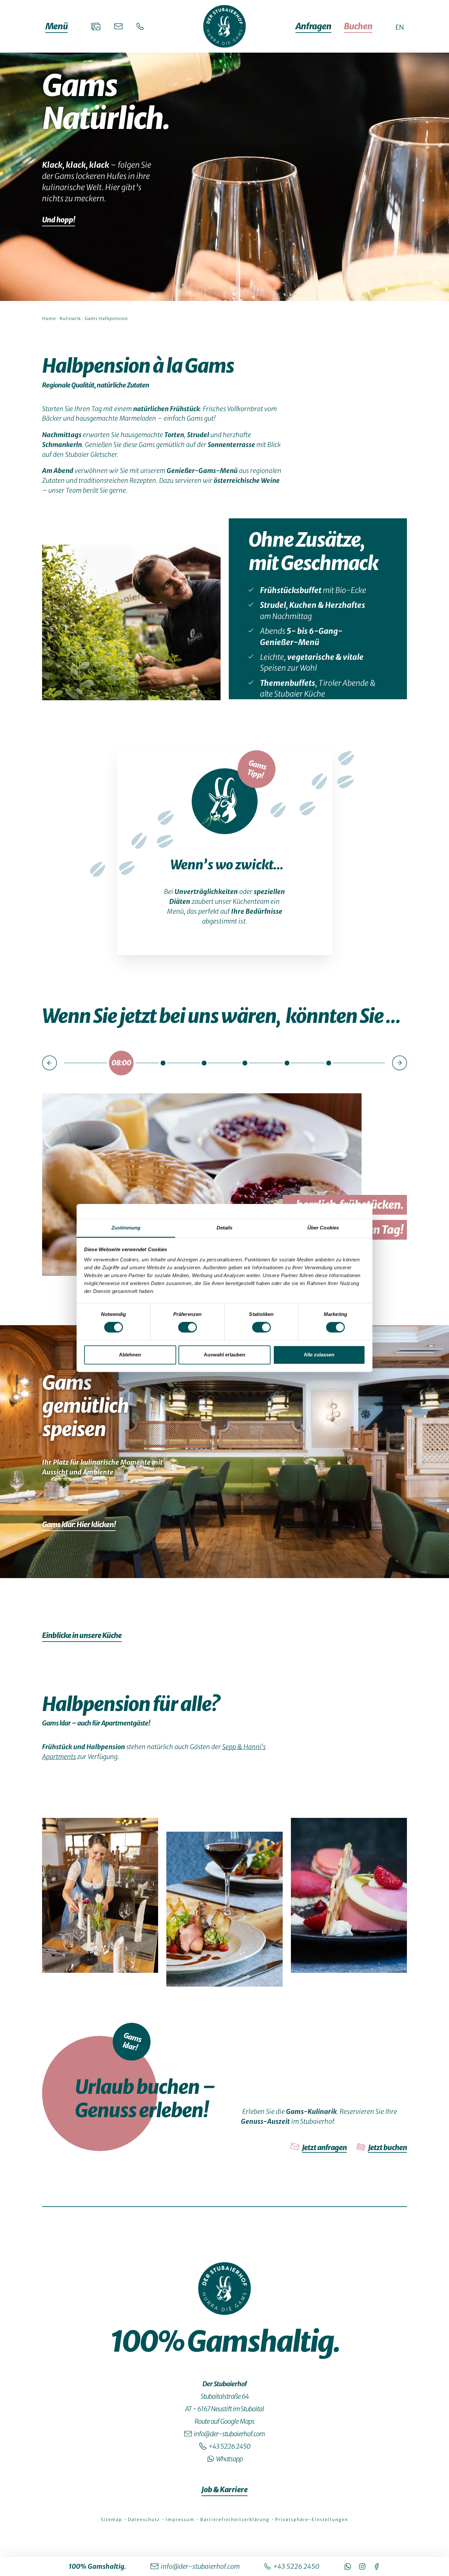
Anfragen (313, 26)
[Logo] (225, 2289)
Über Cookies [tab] (323, 1228)
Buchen (358, 26)
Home (49, 319)
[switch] (188, 1327)
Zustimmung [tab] (126, 1228)
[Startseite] (225, 26)
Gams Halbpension (106, 319)
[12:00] (163, 1063)
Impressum (181, 2520)
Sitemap (112, 2520)
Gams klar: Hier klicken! (79, 1524)
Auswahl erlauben (225, 1355)
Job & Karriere (225, 2489)
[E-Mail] (118, 26)
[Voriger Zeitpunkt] (49, 1063)
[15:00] (204, 1063)
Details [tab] (225, 1228)
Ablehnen (130, 1355)
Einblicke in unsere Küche (82, 1635)
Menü (57, 26)
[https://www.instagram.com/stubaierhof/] (362, 2566)
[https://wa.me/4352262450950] (348, 2566)
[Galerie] (96, 26)
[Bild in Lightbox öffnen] (131, 622)
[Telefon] (140, 26)
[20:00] (287, 1063)
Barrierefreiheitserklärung (236, 2520)
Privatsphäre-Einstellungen (312, 2520)
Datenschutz (145, 2520)
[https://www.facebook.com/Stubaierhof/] (377, 2566)
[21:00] (329, 1063)
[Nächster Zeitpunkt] (400, 1063)
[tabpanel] (225, 1289)
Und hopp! (59, 220)
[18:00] (245, 1063)
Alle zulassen (319, 1355)
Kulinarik (70, 319)
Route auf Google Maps (225, 2421)
